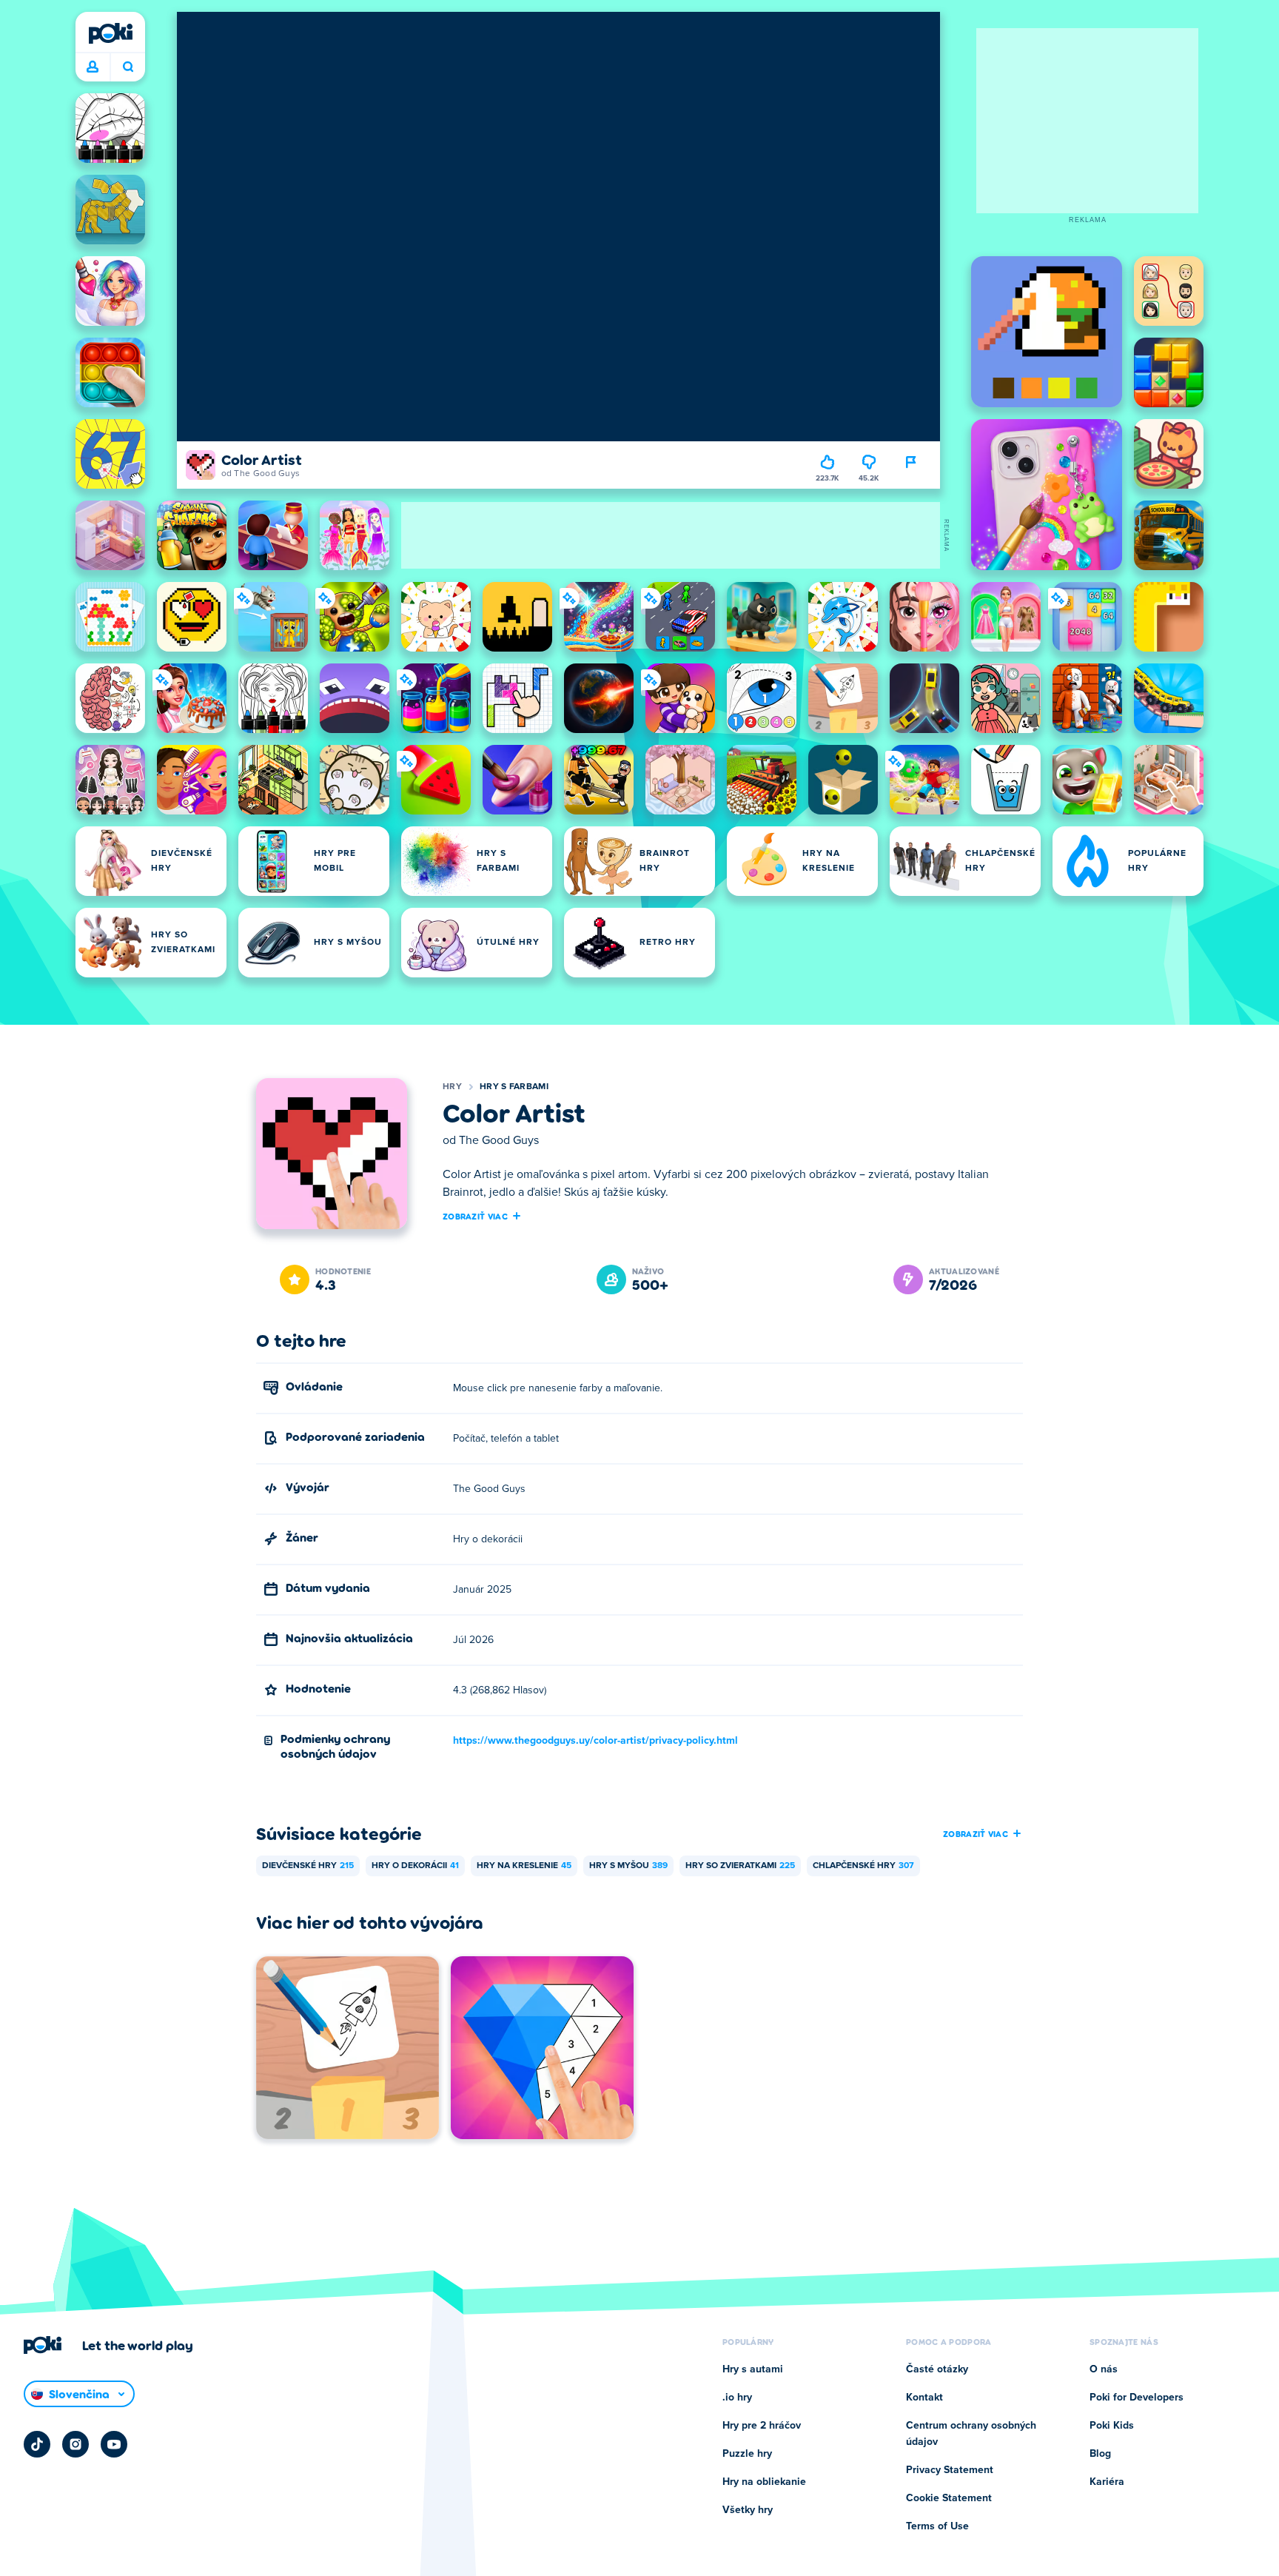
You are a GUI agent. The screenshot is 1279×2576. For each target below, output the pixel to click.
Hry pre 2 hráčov (762, 2426)
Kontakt (924, 2398)
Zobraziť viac (475, 1216)
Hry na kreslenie (524, 1866)
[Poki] (110, 33)
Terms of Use (937, 2526)
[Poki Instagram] (75, 2444)
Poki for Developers (1137, 2398)
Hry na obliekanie (764, 2482)
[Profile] (93, 67)
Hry (452, 1087)
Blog (1100, 2454)
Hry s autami (753, 2369)
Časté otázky (937, 2369)
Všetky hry (748, 2510)
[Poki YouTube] (114, 2444)
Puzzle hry (747, 2454)
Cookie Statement (949, 2498)
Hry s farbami (514, 1087)
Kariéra (1107, 2482)
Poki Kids (1112, 2426)
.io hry (737, 2398)
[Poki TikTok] (37, 2444)
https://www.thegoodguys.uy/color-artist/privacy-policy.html (595, 1741)
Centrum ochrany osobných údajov (971, 2434)
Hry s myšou (628, 1866)
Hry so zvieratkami (740, 1866)
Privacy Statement (950, 2470)
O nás (1104, 2369)
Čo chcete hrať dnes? (128, 67)
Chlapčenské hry (863, 1866)
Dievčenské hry (308, 1866)
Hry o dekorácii (415, 1866)
